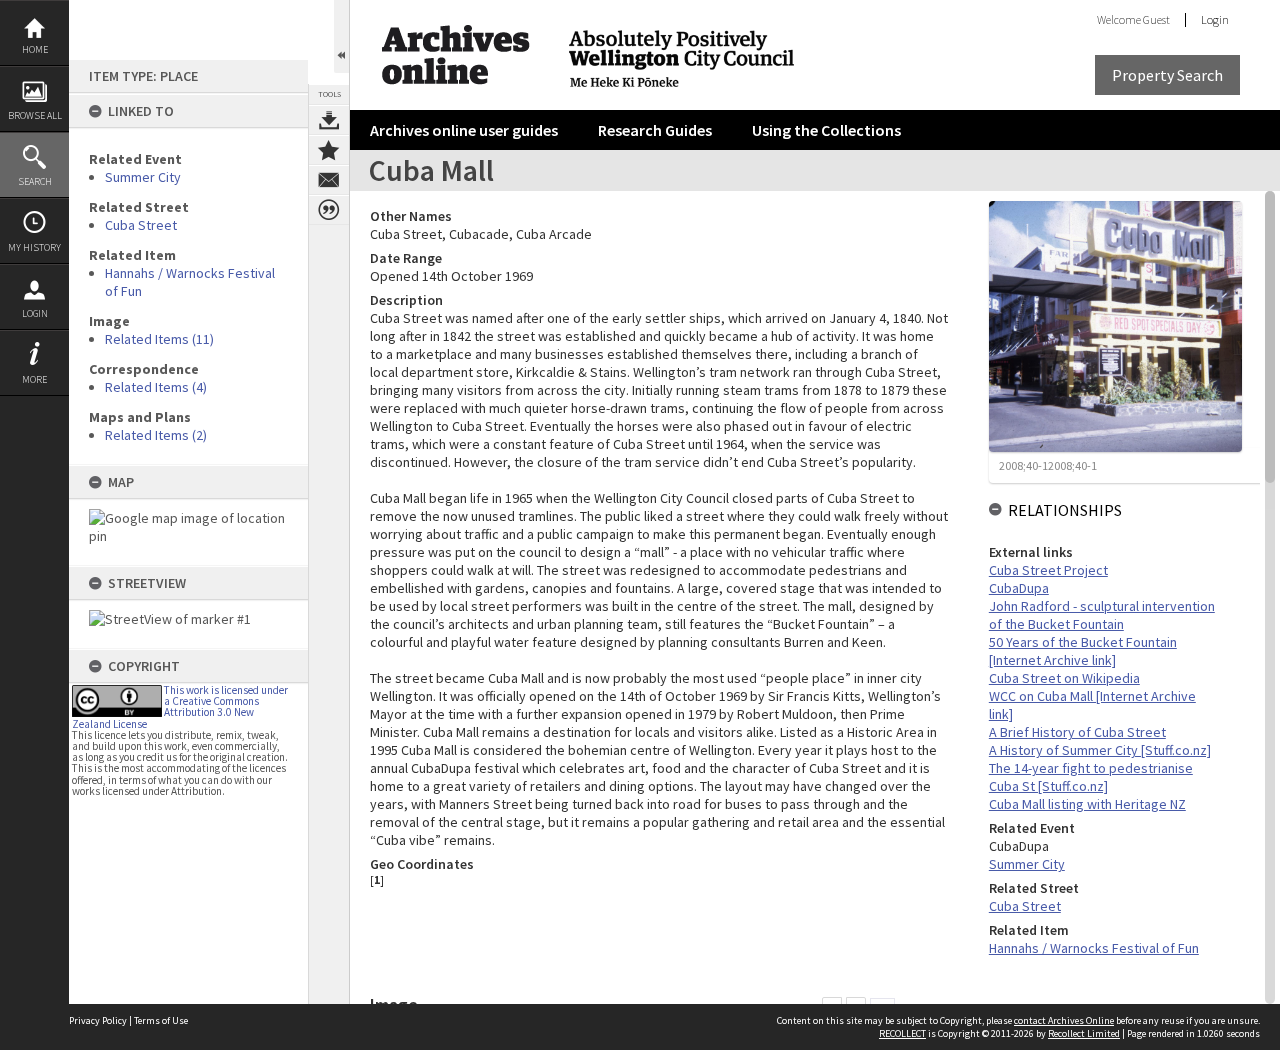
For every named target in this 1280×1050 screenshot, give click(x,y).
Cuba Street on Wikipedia (1064, 678)
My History (34, 247)
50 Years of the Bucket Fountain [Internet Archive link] (1083, 651)
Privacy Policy (98, 1020)
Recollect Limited (1084, 1033)
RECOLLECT (902, 1033)
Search (35, 181)
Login (35, 313)
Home (35, 49)
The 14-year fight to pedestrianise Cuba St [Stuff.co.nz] (1091, 777)
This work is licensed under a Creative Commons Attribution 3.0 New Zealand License (180, 707)
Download (329, 120)
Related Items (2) (156, 435)
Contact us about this (329, 180)
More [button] (34, 379)
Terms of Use (161, 1020)
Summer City (143, 177)
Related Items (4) (156, 387)
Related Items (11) (159, 339)
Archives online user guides (464, 130)
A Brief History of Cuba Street (1077, 732)
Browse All (35, 115)
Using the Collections (826, 130)
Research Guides (655, 130)
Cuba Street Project (1048, 570)
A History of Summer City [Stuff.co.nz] (1100, 750)
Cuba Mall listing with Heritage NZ (1087, 804)
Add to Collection (329, 150)
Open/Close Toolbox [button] (341, 36)
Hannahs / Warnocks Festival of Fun (1094, 948)
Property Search (1167, 75)
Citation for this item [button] (329, 210)
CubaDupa (1019, 588)
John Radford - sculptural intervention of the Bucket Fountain (1102, 615)
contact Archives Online (1064, 1020)
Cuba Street (141, 225)
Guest (1156, 19)
